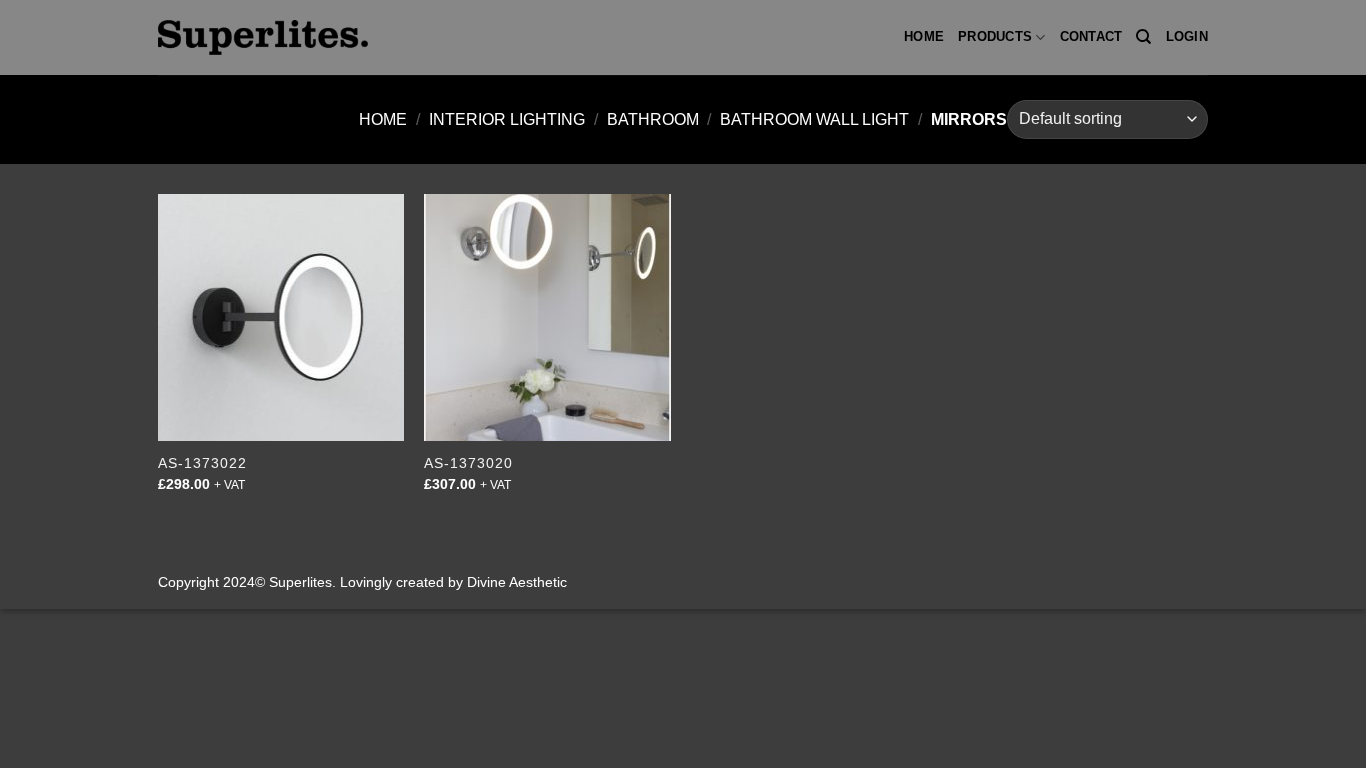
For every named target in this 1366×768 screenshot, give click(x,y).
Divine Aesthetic (517, 582)
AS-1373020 (468, 463)
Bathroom (653, 119)
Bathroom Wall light (814, 119)
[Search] (1143, 37)
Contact (1091, 36)
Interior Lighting (507, 119)
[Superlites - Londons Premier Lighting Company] (263, 37)
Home (924, 36)
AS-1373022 (202, 463)
